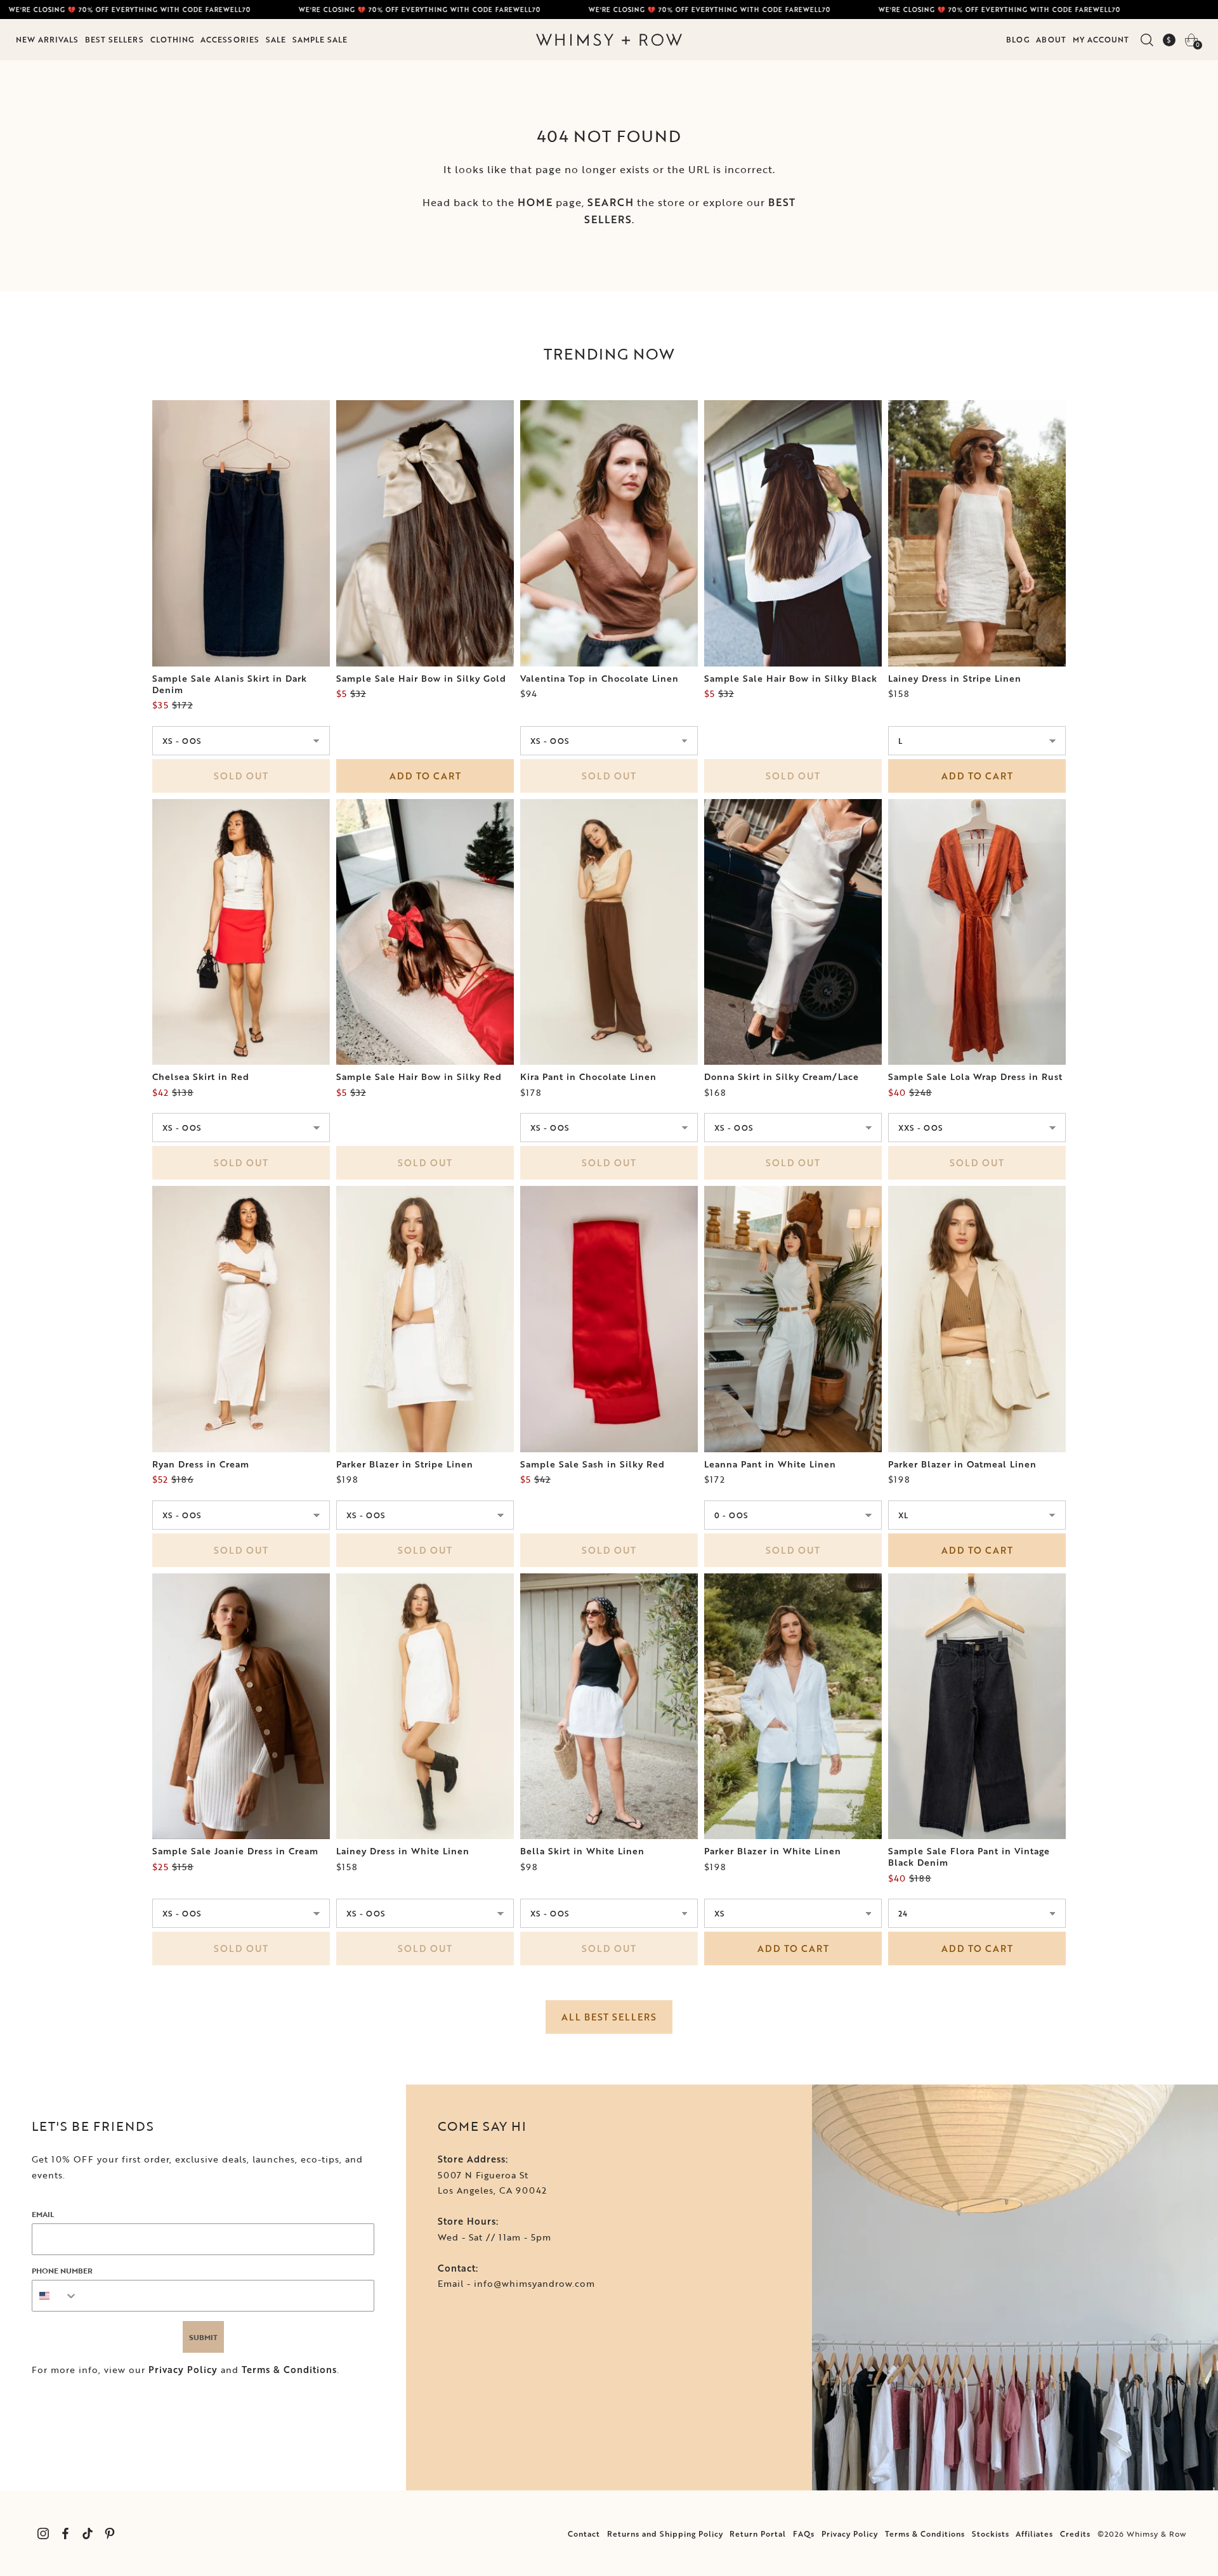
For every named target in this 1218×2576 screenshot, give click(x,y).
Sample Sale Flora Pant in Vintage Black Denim (969, 1857)
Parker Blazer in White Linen (773, 1851)
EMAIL (43, 2214)
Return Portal (758, 2534)
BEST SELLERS (115, 39)
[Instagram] (43, 2533)
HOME (535, 202)
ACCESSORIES (230, 39)
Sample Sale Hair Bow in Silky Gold (421, 679)
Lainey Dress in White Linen (403, 1851)
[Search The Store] (1147, 40)
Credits (1075, 2534)
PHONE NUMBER (62, 2270)
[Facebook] (65, 2533)
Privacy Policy (183, 2370)
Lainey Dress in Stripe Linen (955, 679)
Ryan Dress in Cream (201, 1464)
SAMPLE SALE (320, 39)
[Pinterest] (109, 2533)
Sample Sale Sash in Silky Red (593, 1464)
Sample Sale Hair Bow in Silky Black (791, 679)
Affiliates (1034, 2534)
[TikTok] (87, 2533)
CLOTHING (172, 39)
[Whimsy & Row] (609, 40)
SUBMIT (203, 2337)
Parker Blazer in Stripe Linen (405, 1464)
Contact (584, 2534)
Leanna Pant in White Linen (770, 1464)
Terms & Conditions (289, 2370)
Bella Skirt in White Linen (582, 1851)
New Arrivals (47, 39)
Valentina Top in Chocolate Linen (599, 679)
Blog (1018, 39)
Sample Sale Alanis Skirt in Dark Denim (230, 684)
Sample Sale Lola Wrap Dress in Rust (975, 1077)
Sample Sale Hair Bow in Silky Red (419, 1077)
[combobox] (55, 2296)
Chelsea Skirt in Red (201, 1077)
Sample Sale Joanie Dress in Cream (235, 1851)
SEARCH (611, 202)
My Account (1101, 39)
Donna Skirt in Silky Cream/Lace (782, 1077)
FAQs (804, 2534)
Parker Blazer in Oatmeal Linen (962, 1464)
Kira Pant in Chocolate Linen (588, 1077)
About (1051, 39)
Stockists (991, 2534)
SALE (276, 39)
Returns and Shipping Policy (665, 2534)
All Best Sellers (609, 2017)
